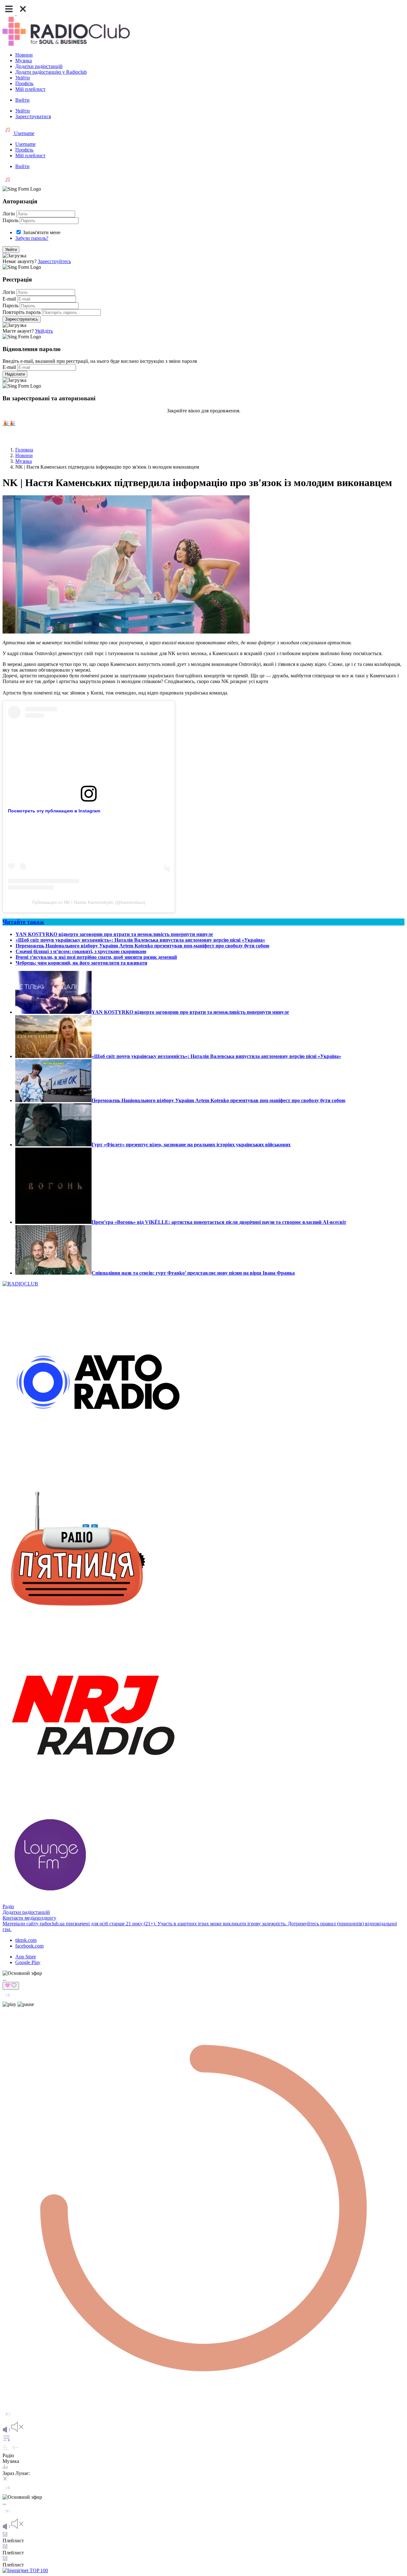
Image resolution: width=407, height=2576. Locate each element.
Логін (9, 214)
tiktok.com (26, 1940)
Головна (24, 450)
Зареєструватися (33, 116)
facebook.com (29, 1946)
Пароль (10, 220)
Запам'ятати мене (42, 232)
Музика (24, 61)
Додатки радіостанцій (39, 66)
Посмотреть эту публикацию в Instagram (54, 811)
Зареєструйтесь (54, 261)
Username (24, 133)
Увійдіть (44, 331)
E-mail (9, 299)
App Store (26, 1957)
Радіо (8, 1906)
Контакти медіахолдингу (29, 1918)
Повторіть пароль (22, 312)
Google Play (28, 1962)
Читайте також (23, 922)
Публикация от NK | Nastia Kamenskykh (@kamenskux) (89, 902)
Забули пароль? (32, 238)
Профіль (24, 83)
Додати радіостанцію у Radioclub (51, 72)
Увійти (23, 78)
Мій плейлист (30, 89)
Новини (24, 55)
